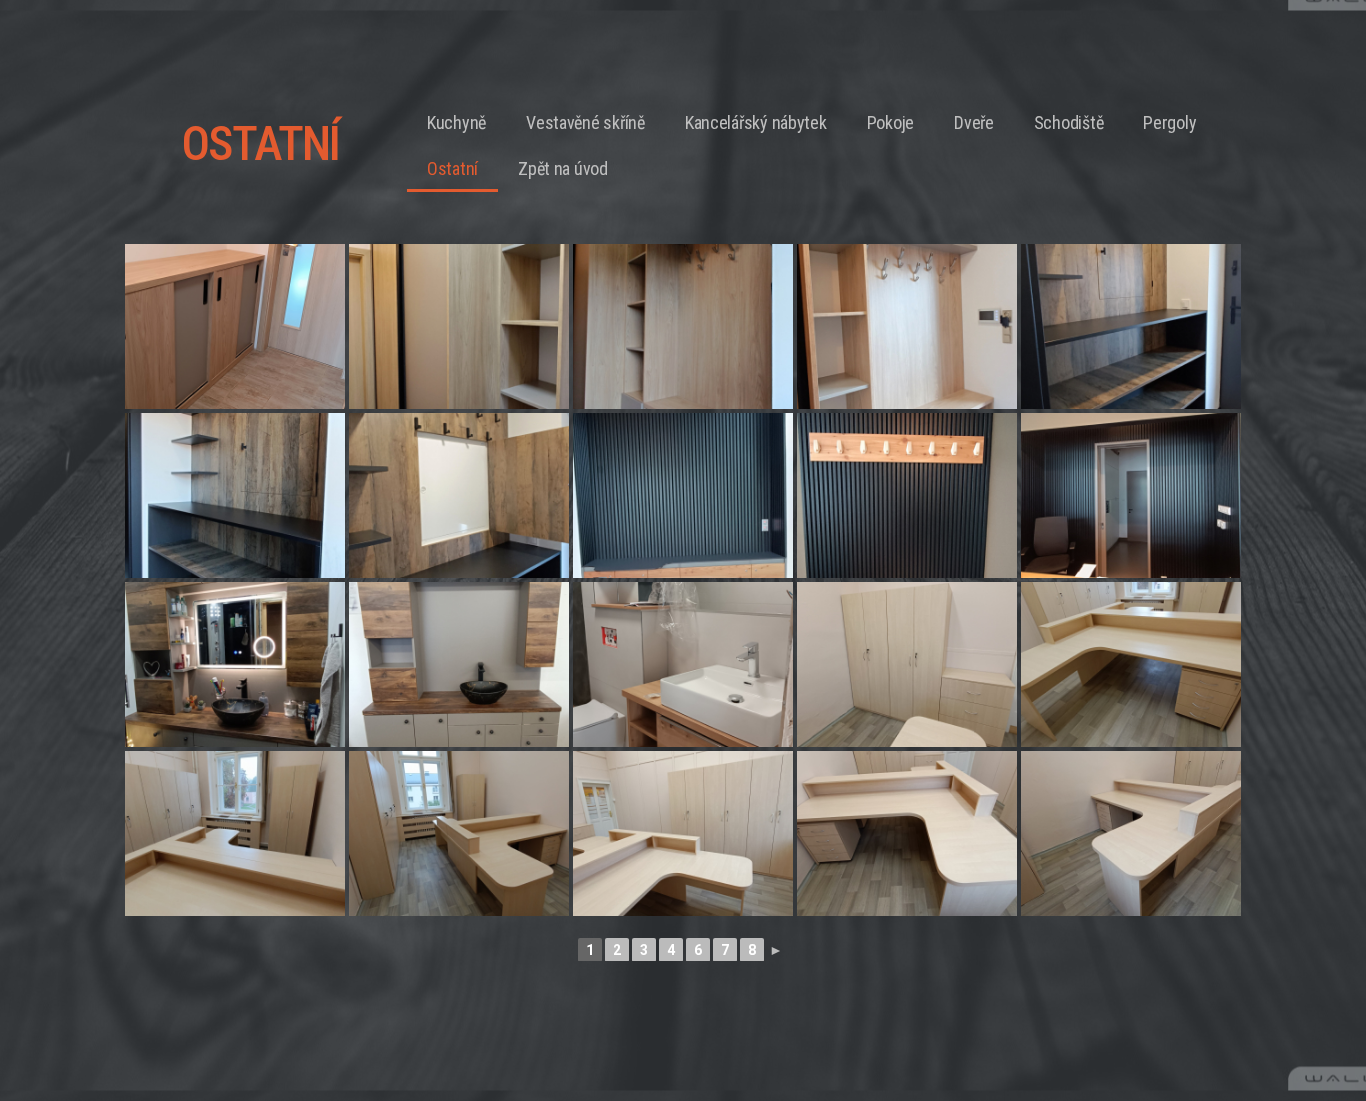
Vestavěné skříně (585, 122)
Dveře (974, 122)
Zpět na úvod (563, 168)
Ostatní (452, 168)
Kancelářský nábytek (756, 122)
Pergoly (1169, 122)
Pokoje (890, 122)
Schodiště (1069, 122)
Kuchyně (456, 122)
